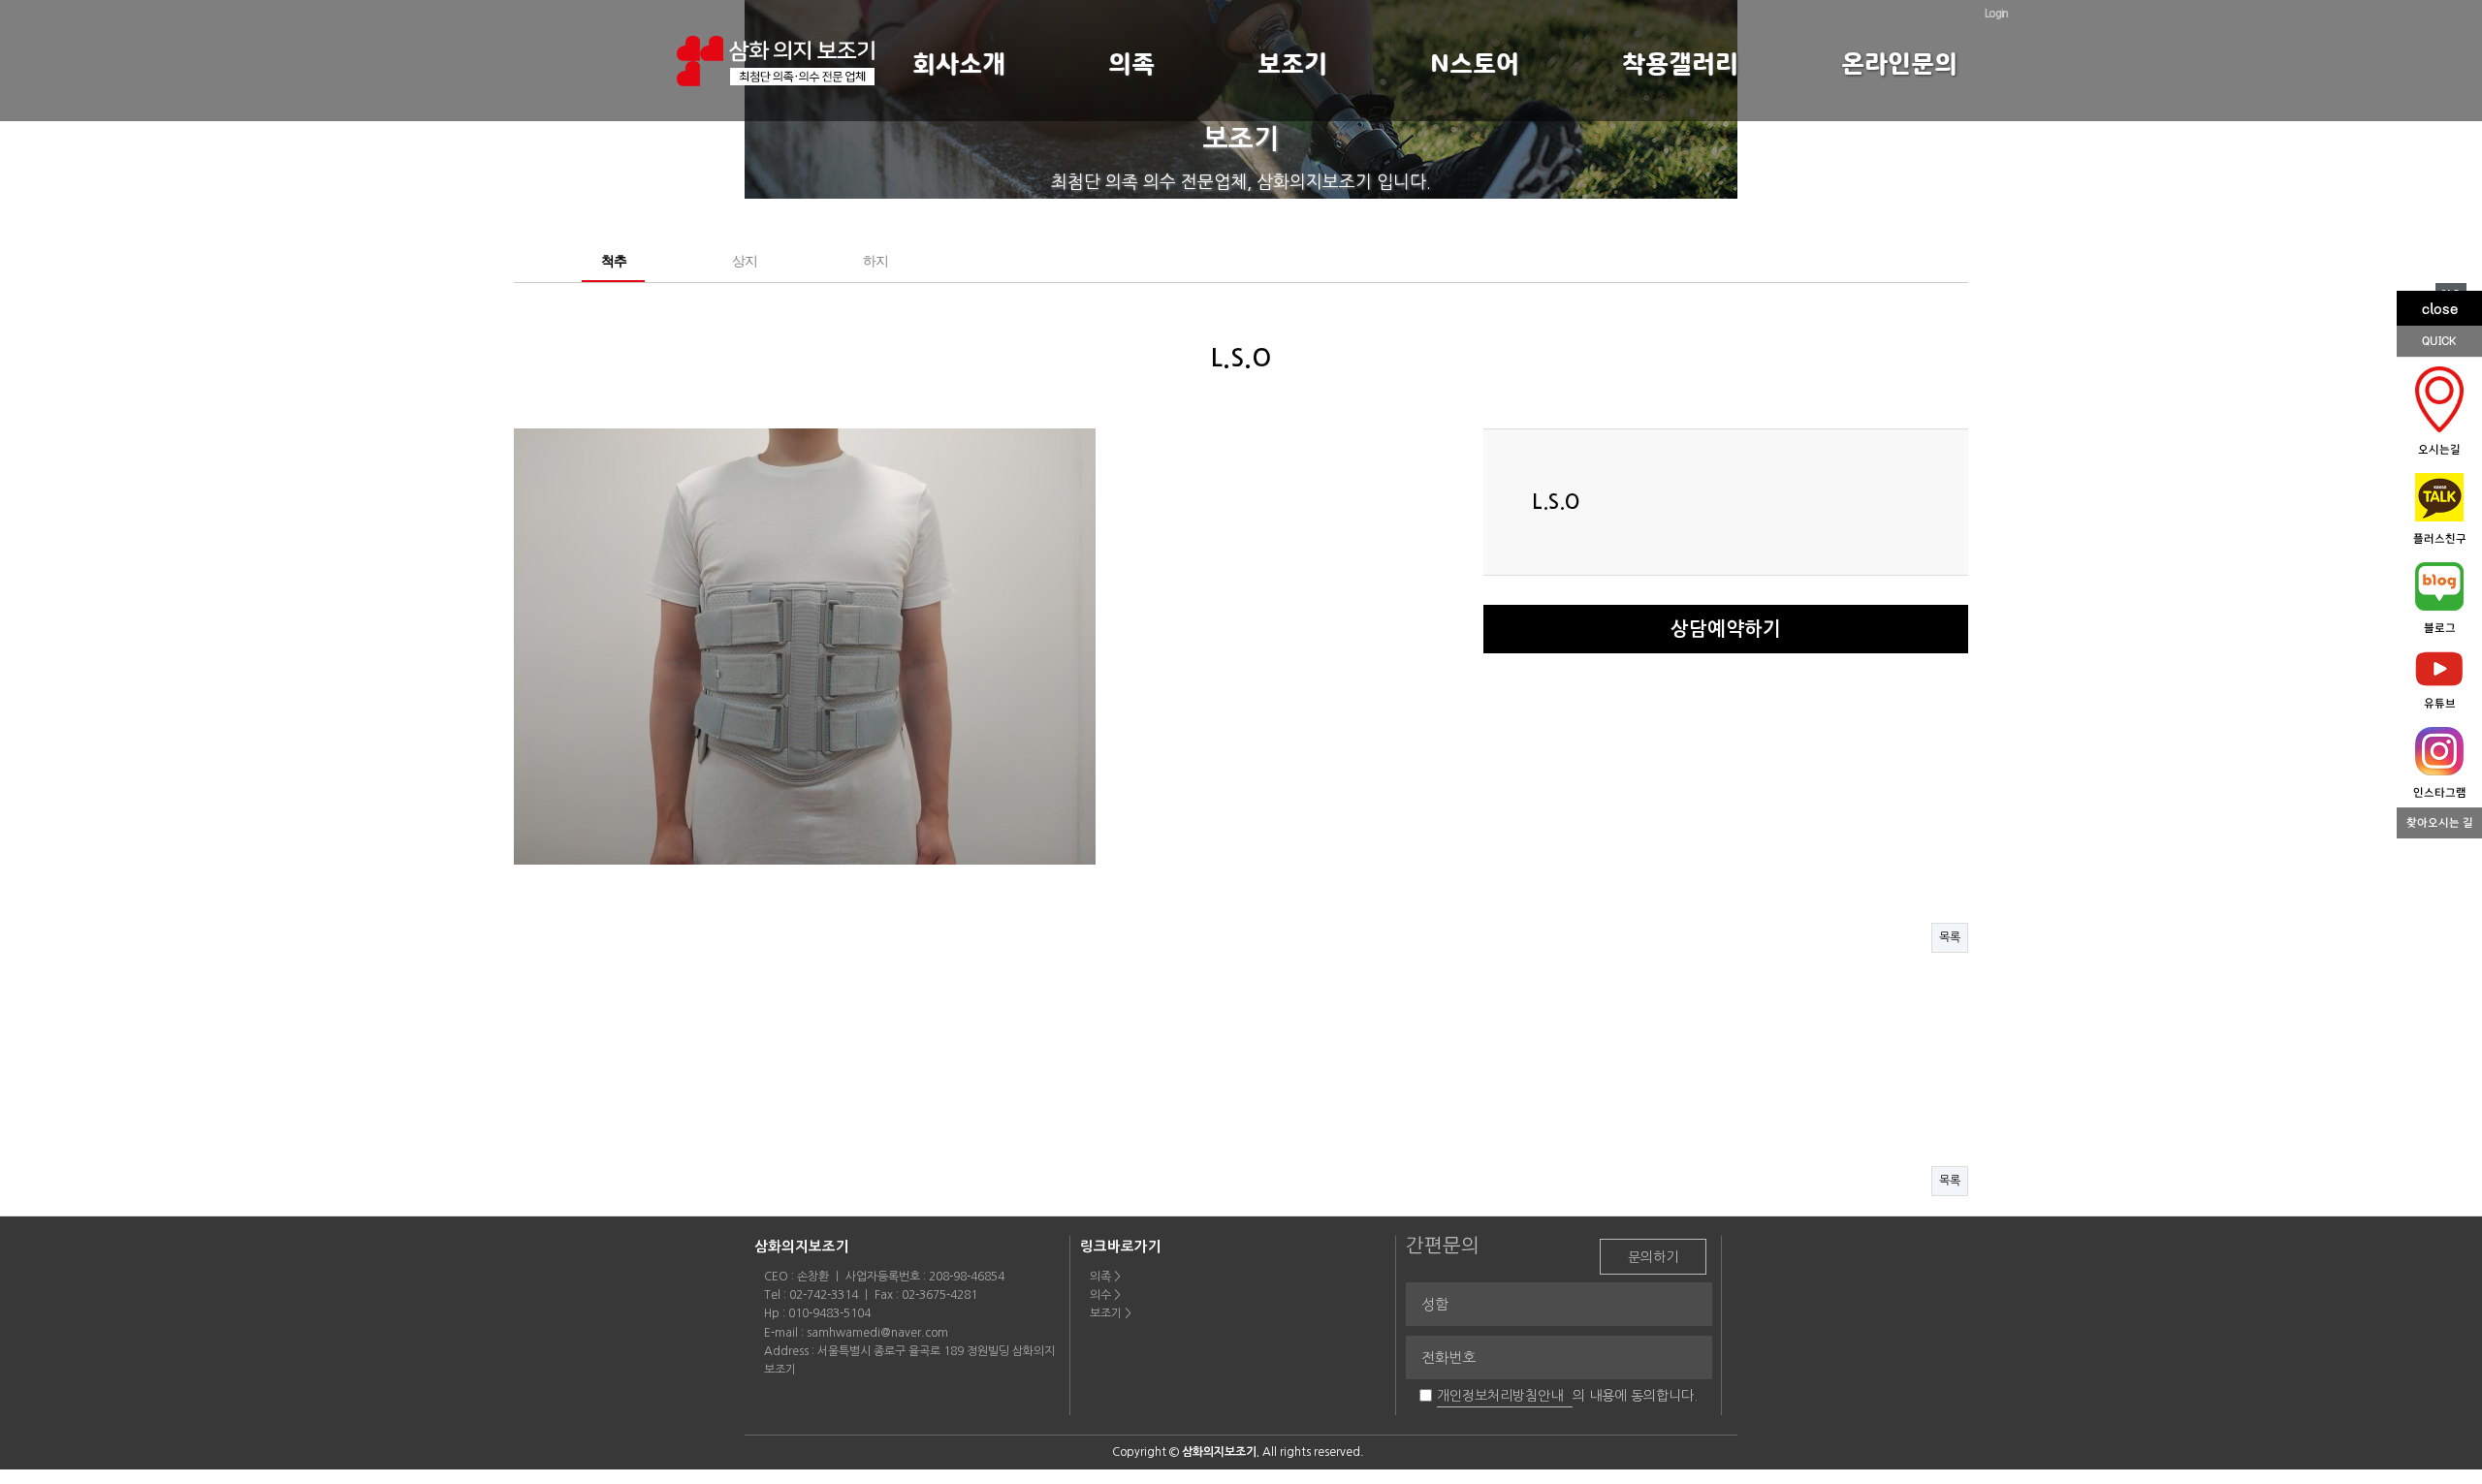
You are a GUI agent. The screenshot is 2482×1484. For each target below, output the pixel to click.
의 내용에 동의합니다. (1635, 1396)
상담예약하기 (1726, 629)
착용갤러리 (1680, 64)
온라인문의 (1899, 64)
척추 (613, 261)
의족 (1131, 64)
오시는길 (2439, 450)
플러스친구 (2440, 539)
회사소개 (959, 64)
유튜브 (2440, 704)
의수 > (1105, 1295)
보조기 (1292, 64)
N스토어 (1475, 64)
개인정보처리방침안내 (1500, 1396)
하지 (875, 261)
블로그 (2440, 628)
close (2440, 308)
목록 (1950, 937)
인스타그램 (2440, 793)
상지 (744, 261)
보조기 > (1111, 1313)
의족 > (1105, 1277)
